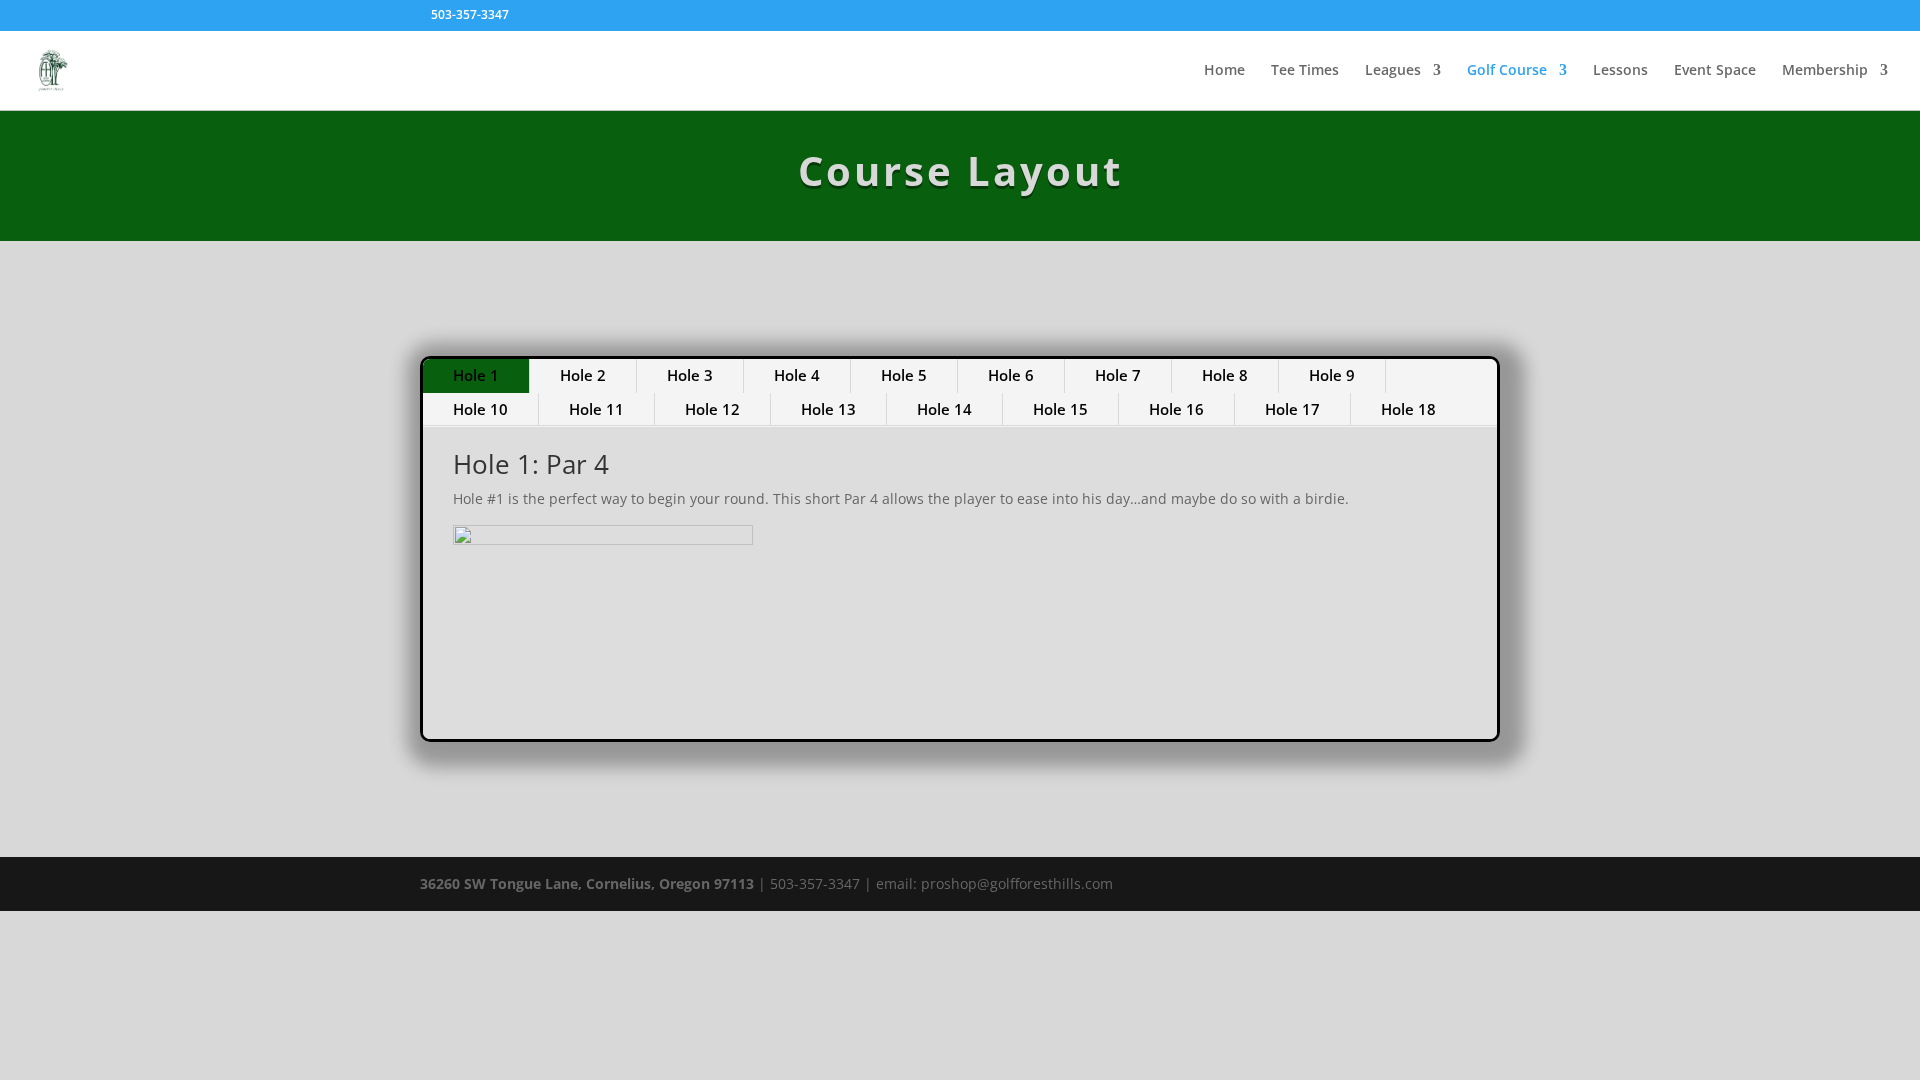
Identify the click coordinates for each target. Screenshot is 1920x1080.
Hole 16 (1176, 409)
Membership (1825, 71)
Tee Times (1305, 71)
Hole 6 (1011, 375)
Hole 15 (1060, 409)
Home (1224, 71)
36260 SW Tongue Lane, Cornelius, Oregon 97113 (587, 883)
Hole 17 (1292, 409)
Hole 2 (583, 375)
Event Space (1715, 71)
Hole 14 (944, 409)
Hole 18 (1408, 409)
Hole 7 (1118, 375)
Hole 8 (1225, 375)
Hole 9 (1332, 375)
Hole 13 (828, 409)
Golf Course (1507, 71)
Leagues (1393, 71)
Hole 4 (797, 375)
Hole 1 (476, 375)
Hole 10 (480, 409)
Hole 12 (712, 409)
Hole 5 (904, 375)
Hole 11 (596, 409)
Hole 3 (690, 375)
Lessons (1620, 71)
